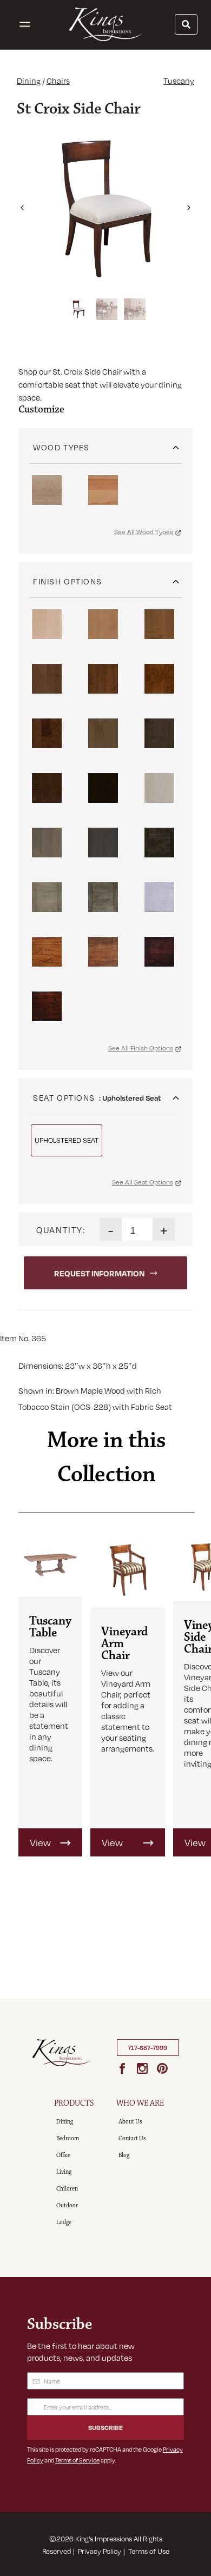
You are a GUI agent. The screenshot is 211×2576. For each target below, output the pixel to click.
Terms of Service (77, 2460)
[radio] (47, 490)
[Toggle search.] (186, 24)
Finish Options (68, 581)
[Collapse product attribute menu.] (176, 444)
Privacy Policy (100, 2551)
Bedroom (68, 2138)
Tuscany (179, 81)
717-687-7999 (147, 2048)
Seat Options (64, 1097)
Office (63, 2155)
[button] (22, 203)
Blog (124, 2155)
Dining (29, 81)
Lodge (64, 2222)
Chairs (58, 81)
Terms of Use (149, 2551)
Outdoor (67, 2205)
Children (67, 2189)
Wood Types (61, 447)
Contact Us (132, 2138)
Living (64, 2172)
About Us (130, 2122)
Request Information (99, 1273)
